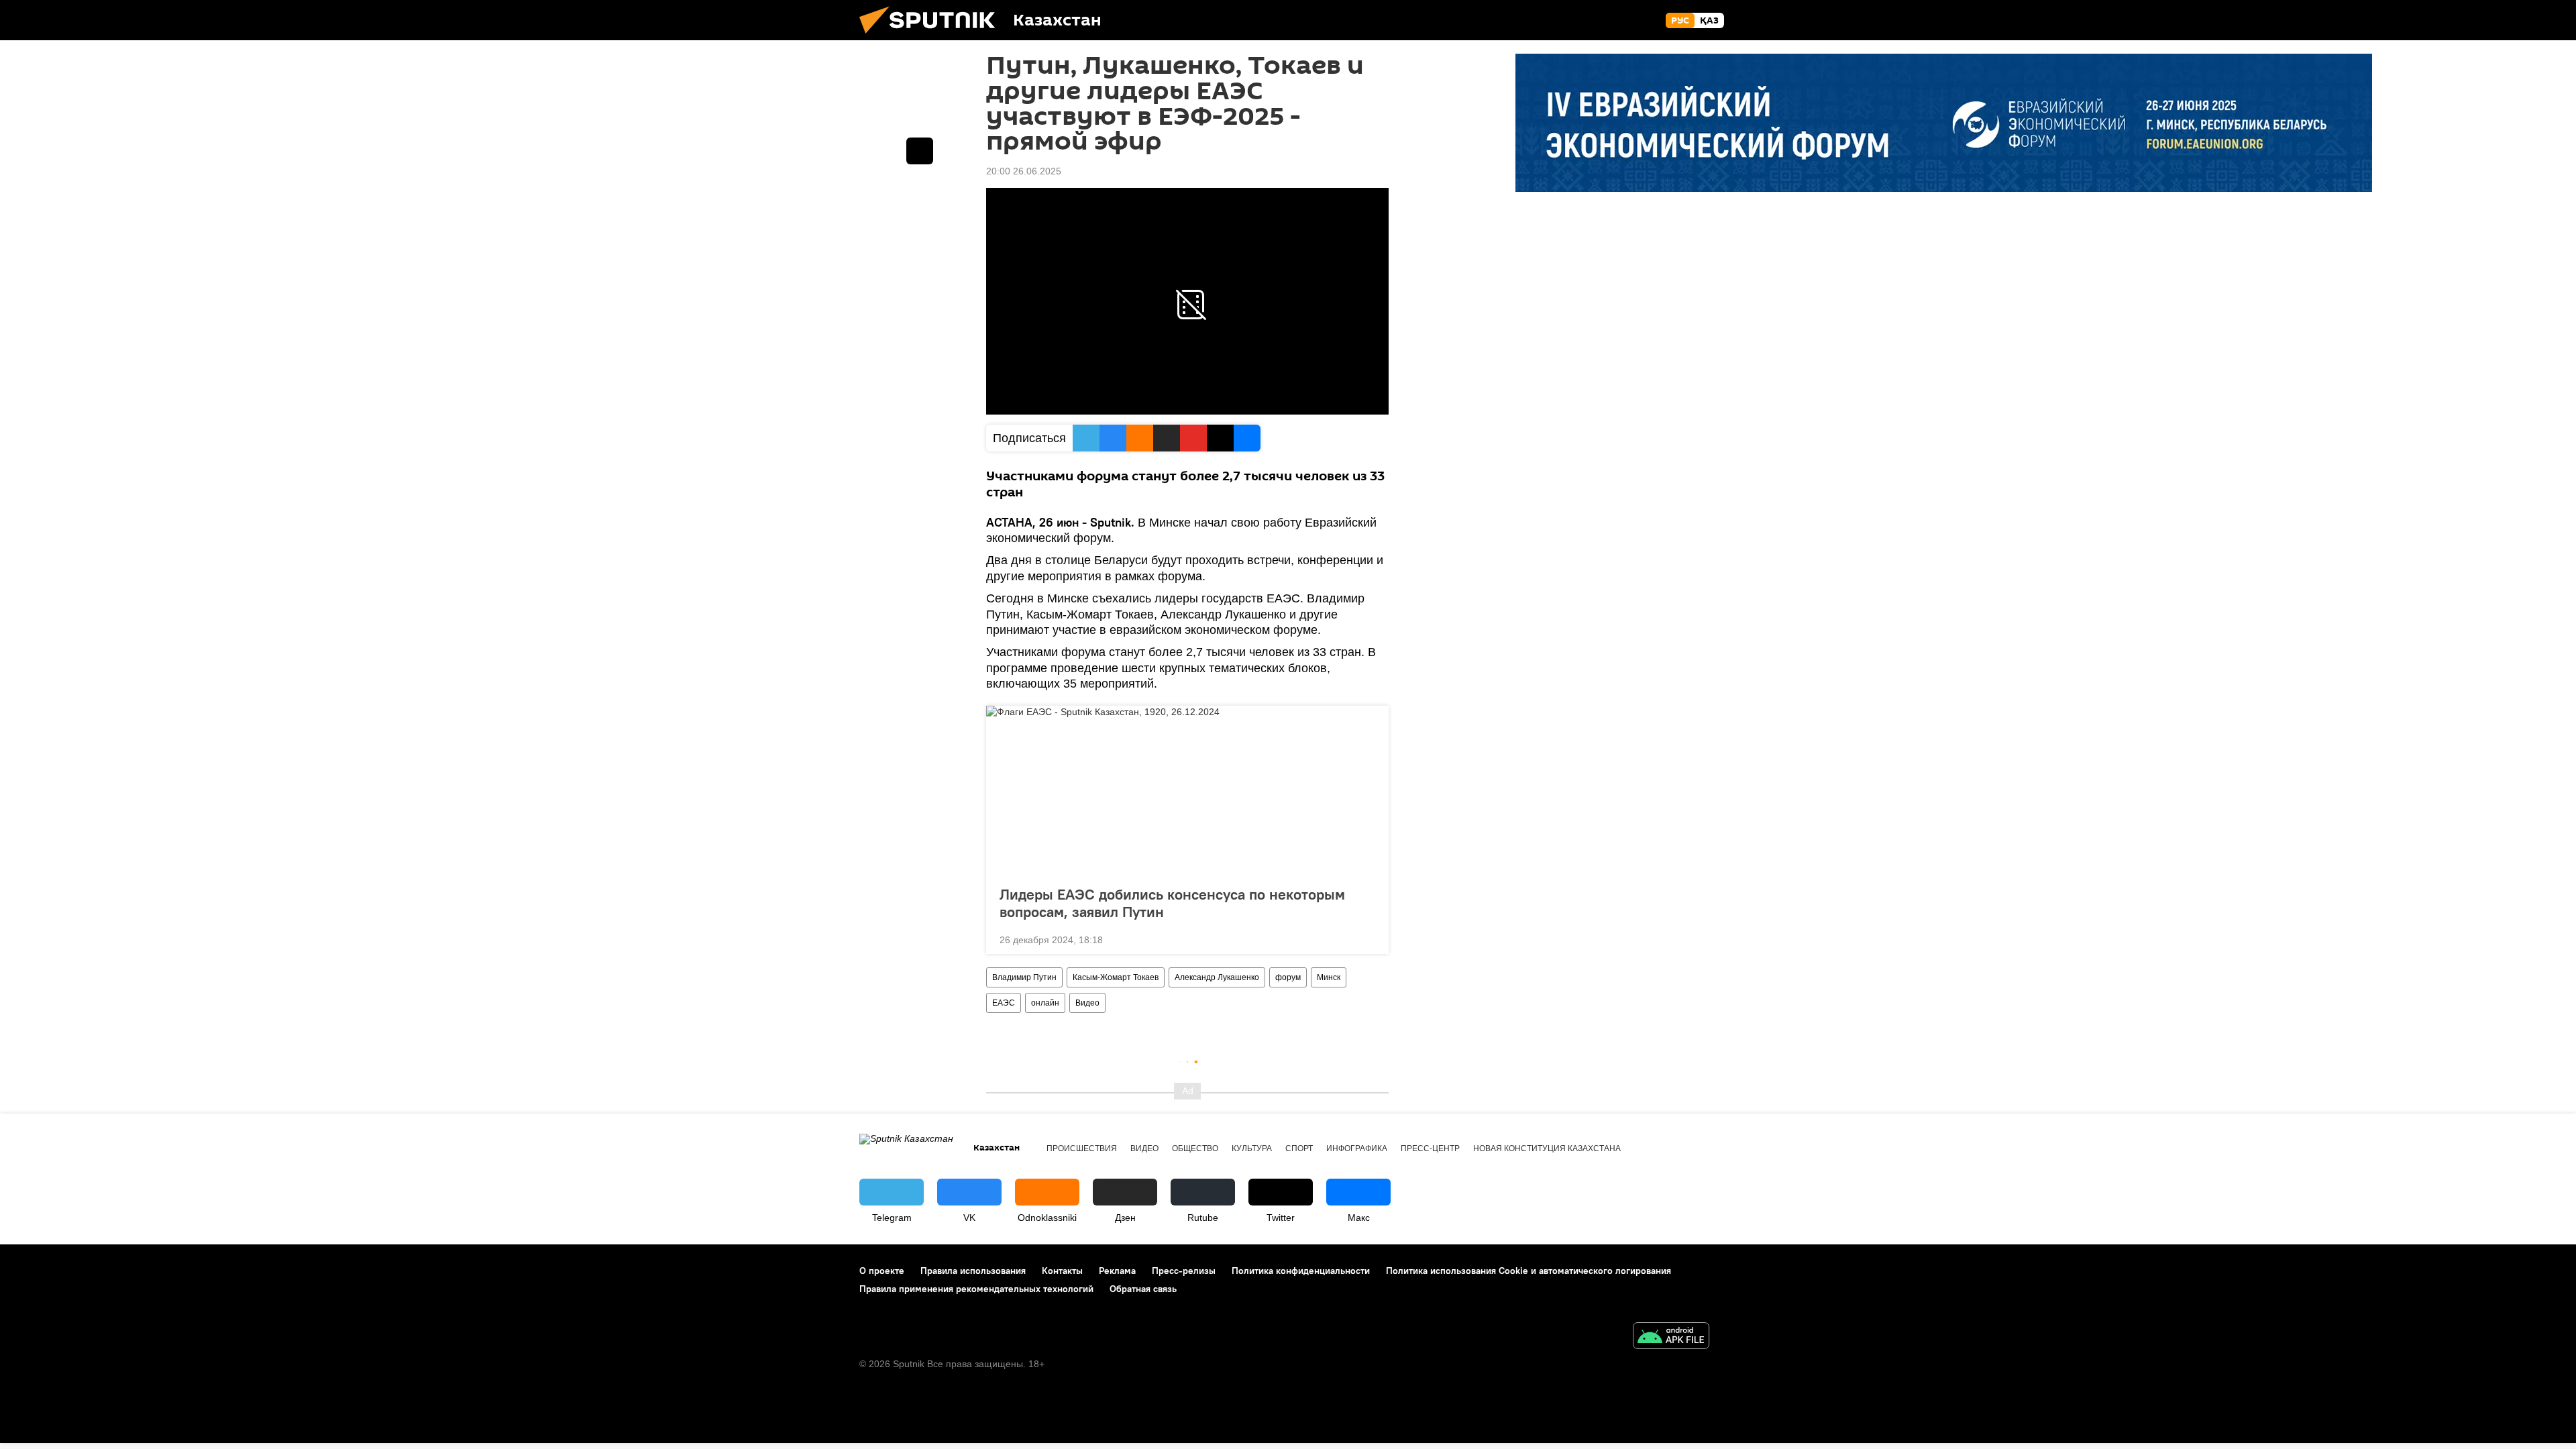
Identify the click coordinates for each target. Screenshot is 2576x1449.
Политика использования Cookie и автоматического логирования (1528, 1271)
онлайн (1045, 1003)
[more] (1368, 938)
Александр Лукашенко (1217, 977)
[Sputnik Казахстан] (932, 37)
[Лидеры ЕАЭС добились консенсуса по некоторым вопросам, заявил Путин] (1187, 792)
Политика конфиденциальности (1301, 1271)
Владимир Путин (1024, 977)
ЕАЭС (1004, 1003)
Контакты (1062, 1271)
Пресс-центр (1430, 1148)
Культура (1252, 1148)
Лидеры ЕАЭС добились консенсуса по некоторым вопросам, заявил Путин (1172, 903)
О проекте (882, 1271)
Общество (1195, 1148)
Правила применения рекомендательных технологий (976, 1289)
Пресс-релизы (1184, 1271)
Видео (1087, 1003)
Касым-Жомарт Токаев (1116, 977)
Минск (1329, 977)
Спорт (1299, 1148)
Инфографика (1357, 1148)
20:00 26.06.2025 (1024, 171)
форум (1288, 977)
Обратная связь (1143, 1289)
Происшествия (1082, 1148)
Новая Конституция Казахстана (1547, 1148)
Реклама (1117, 1271)
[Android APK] (1671, 1337)
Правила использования (973, 1271)
